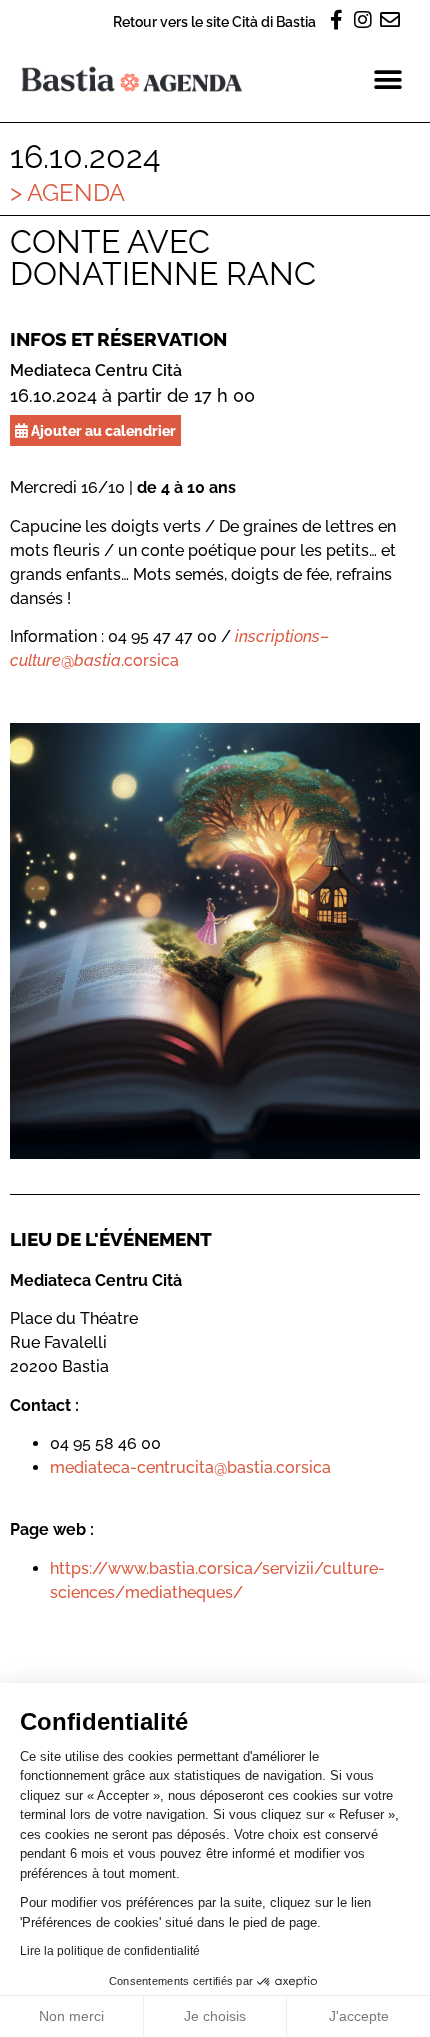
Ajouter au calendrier (102, 430)
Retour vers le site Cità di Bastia (214, 21)
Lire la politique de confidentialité (110, 1951)
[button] (387, 79)
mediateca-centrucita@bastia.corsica (190, 1467)
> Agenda (67, 192)
